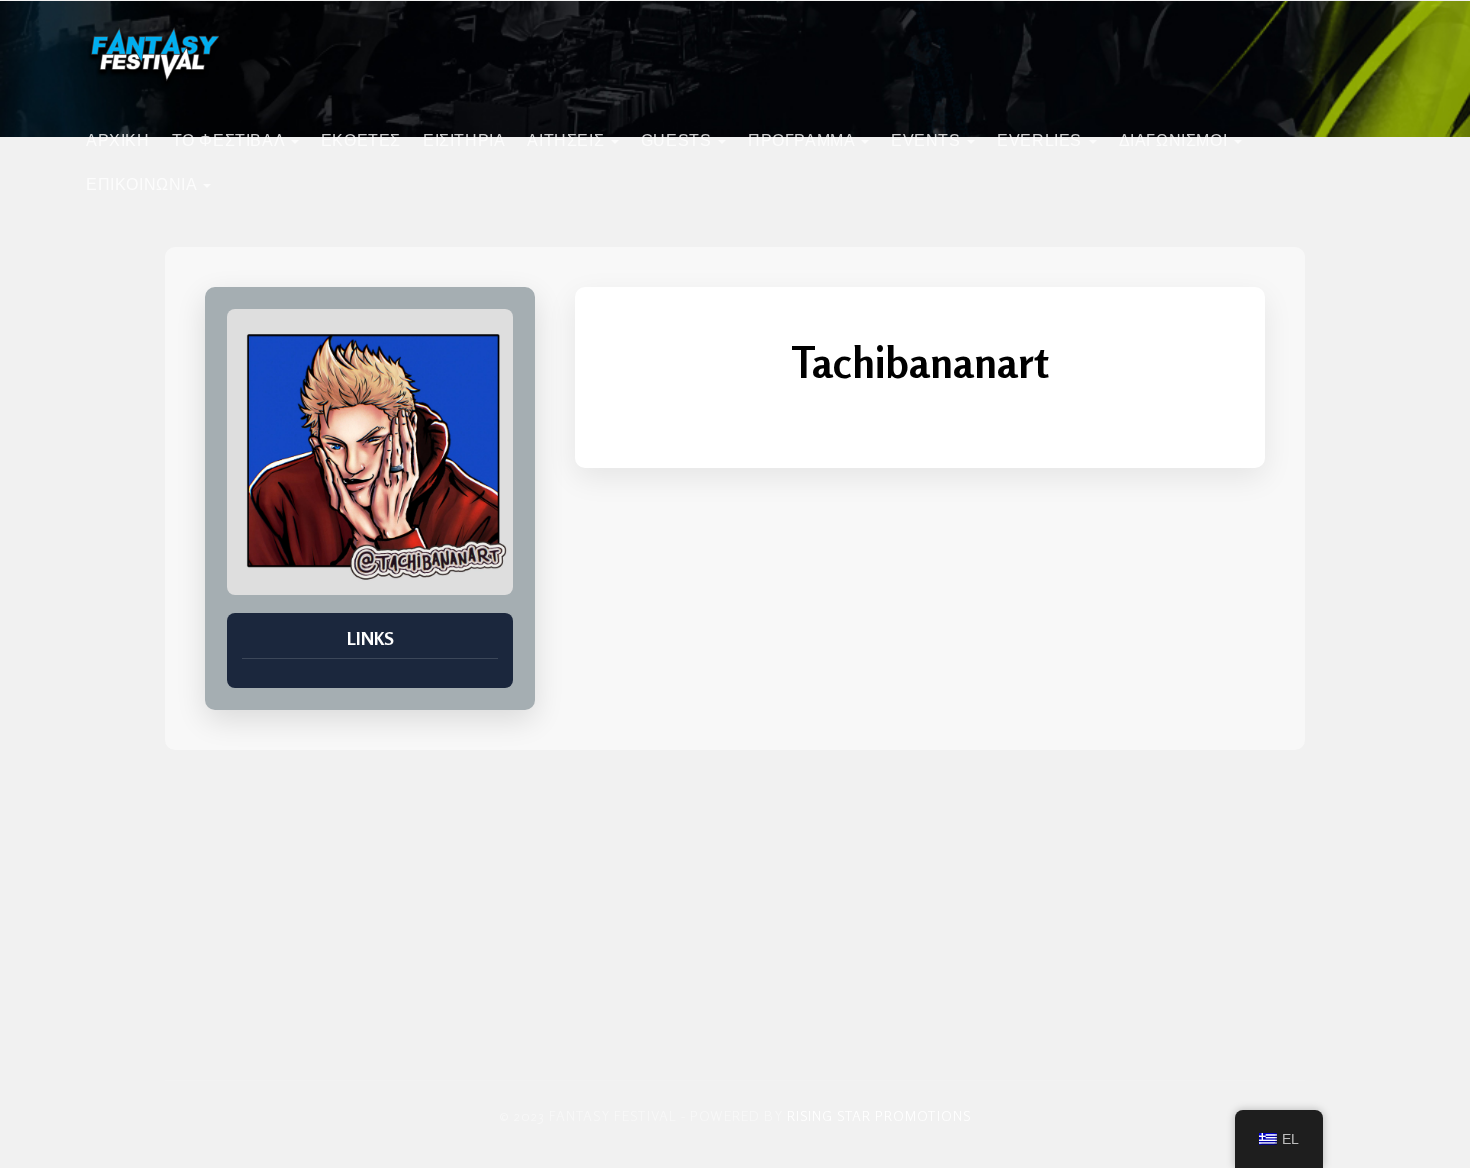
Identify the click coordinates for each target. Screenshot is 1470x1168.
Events (928, 140)
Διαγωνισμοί (1175, 140)
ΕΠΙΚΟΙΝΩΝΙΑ (143, 184)
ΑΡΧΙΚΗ (118, 140)
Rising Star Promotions (879, 1115)
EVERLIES (1041, 140)
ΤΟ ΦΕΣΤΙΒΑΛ (230, 140)
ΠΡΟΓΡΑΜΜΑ (803, 140)
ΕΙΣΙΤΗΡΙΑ (464, 140)
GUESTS (678, 140)
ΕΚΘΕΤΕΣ (361, 140)
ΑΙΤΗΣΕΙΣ (567, 140)
